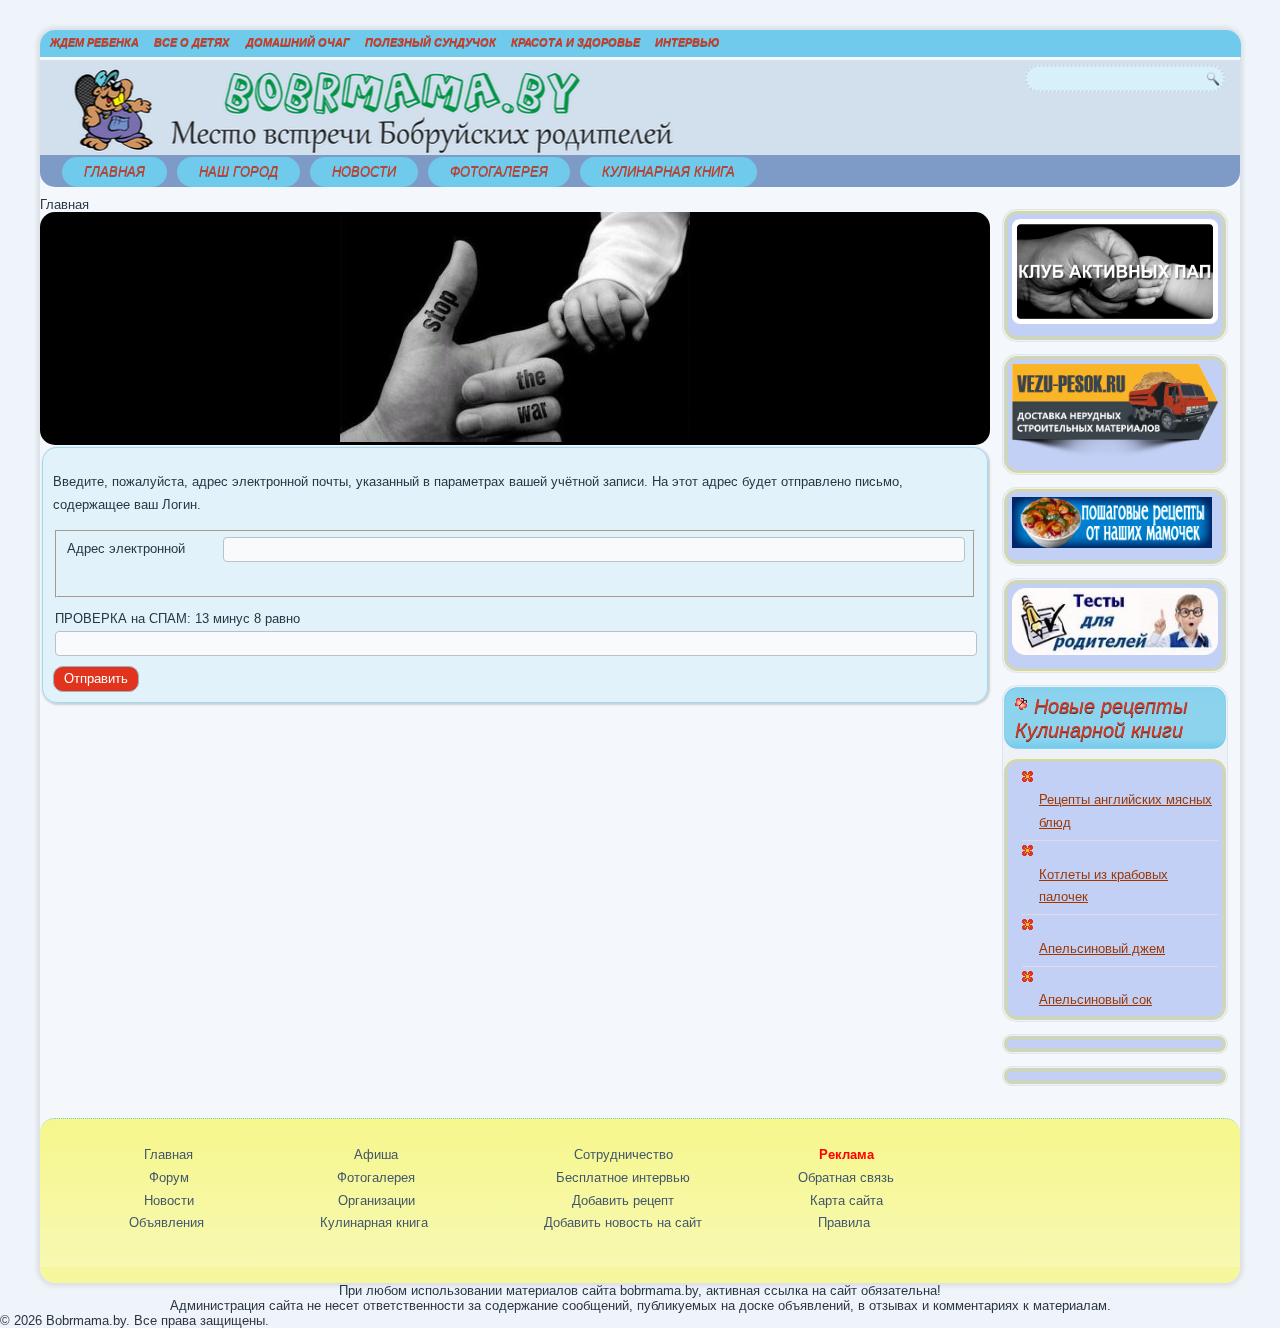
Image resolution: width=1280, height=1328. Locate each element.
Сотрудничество (623, 1154)
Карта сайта (846, 1200)
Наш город (238, 171)
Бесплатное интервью (623, 1177)
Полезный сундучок (430, 42)
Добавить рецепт (623, 1200)
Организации (376, 1200)
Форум (169, 1177)
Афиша (376, 1154)
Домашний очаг (298, 42)
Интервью (687, 42)
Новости (364, 171)
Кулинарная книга (668, 171)
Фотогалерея (499, 171)
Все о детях (191, 42)
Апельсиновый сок (1095, 999)
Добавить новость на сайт (623, 1222)
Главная (114, 171)
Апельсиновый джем (1102, 948)
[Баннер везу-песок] (1115, 452)
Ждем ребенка (94, 42)
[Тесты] (1115, 650)
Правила (844, 1222)
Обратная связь (846, 1177)
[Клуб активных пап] (1115, 319)
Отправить (96, 678)
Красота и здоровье (575, 42)
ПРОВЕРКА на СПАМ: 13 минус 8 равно (177, 618)
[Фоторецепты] (1112, 543)
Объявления (166, 1222)
